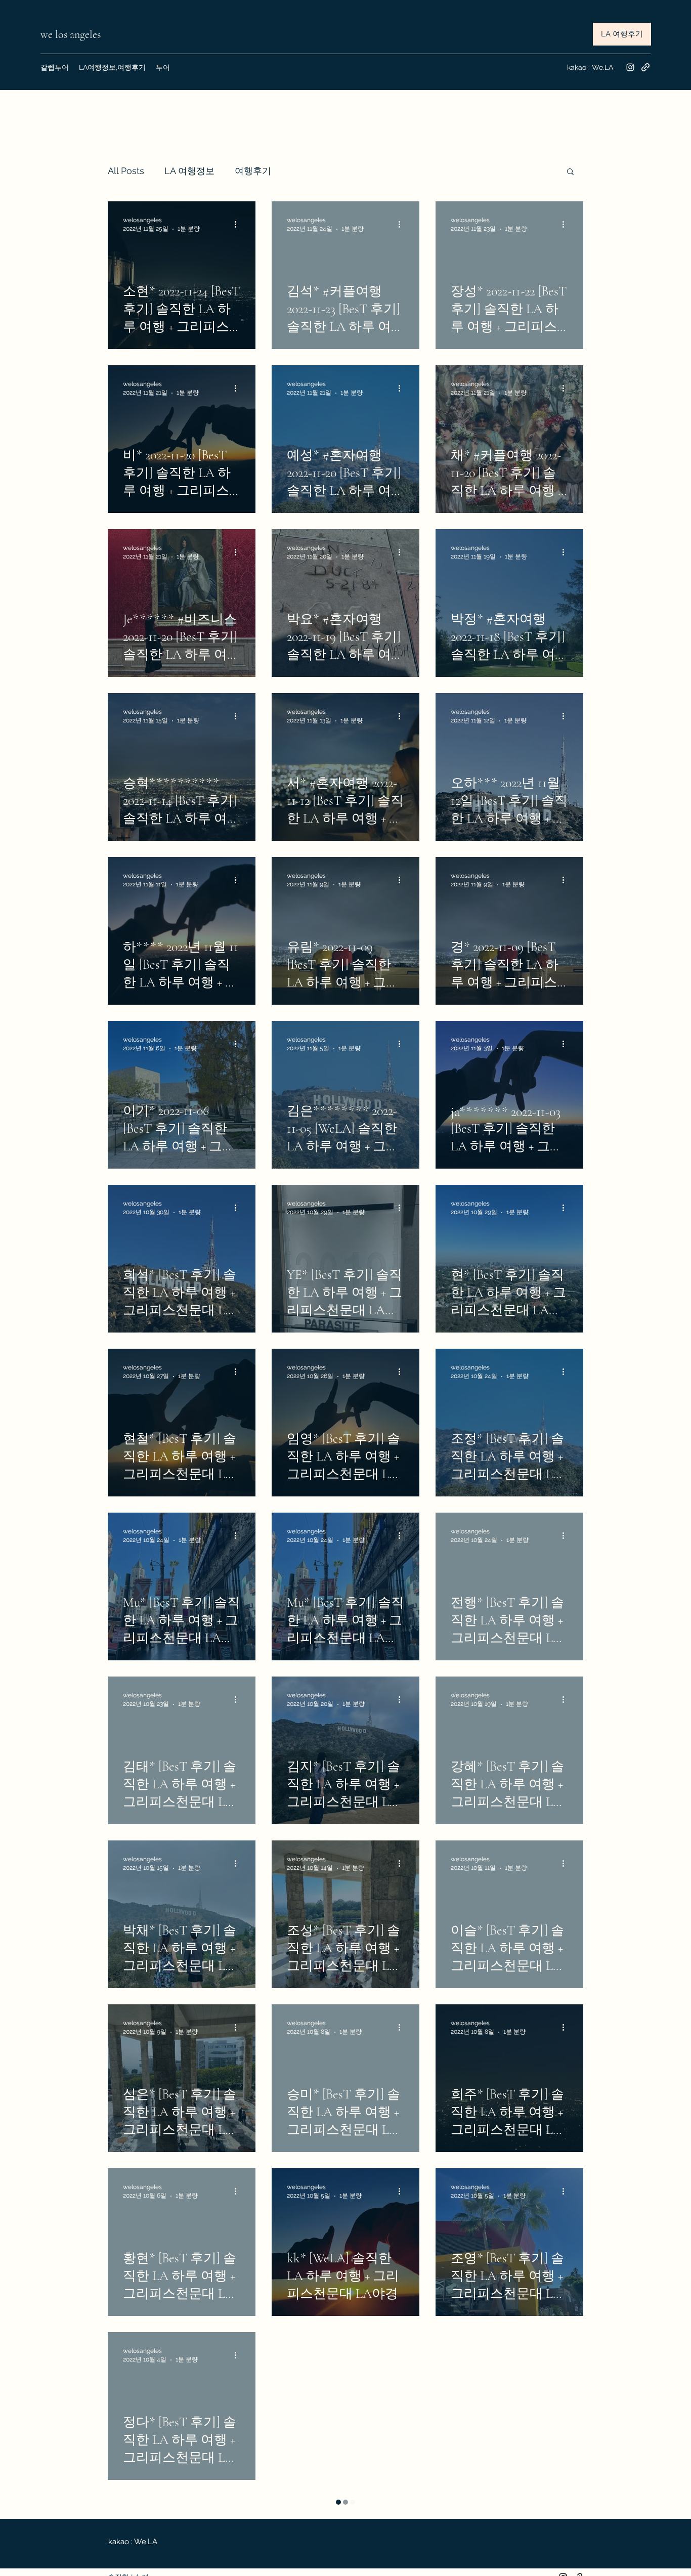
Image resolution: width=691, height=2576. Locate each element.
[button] (570, 172)
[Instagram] (630, 67)
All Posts (126, 171)
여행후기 (253, 171)
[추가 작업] (239, 224)
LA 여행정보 (189, 171)
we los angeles (72, 34)
